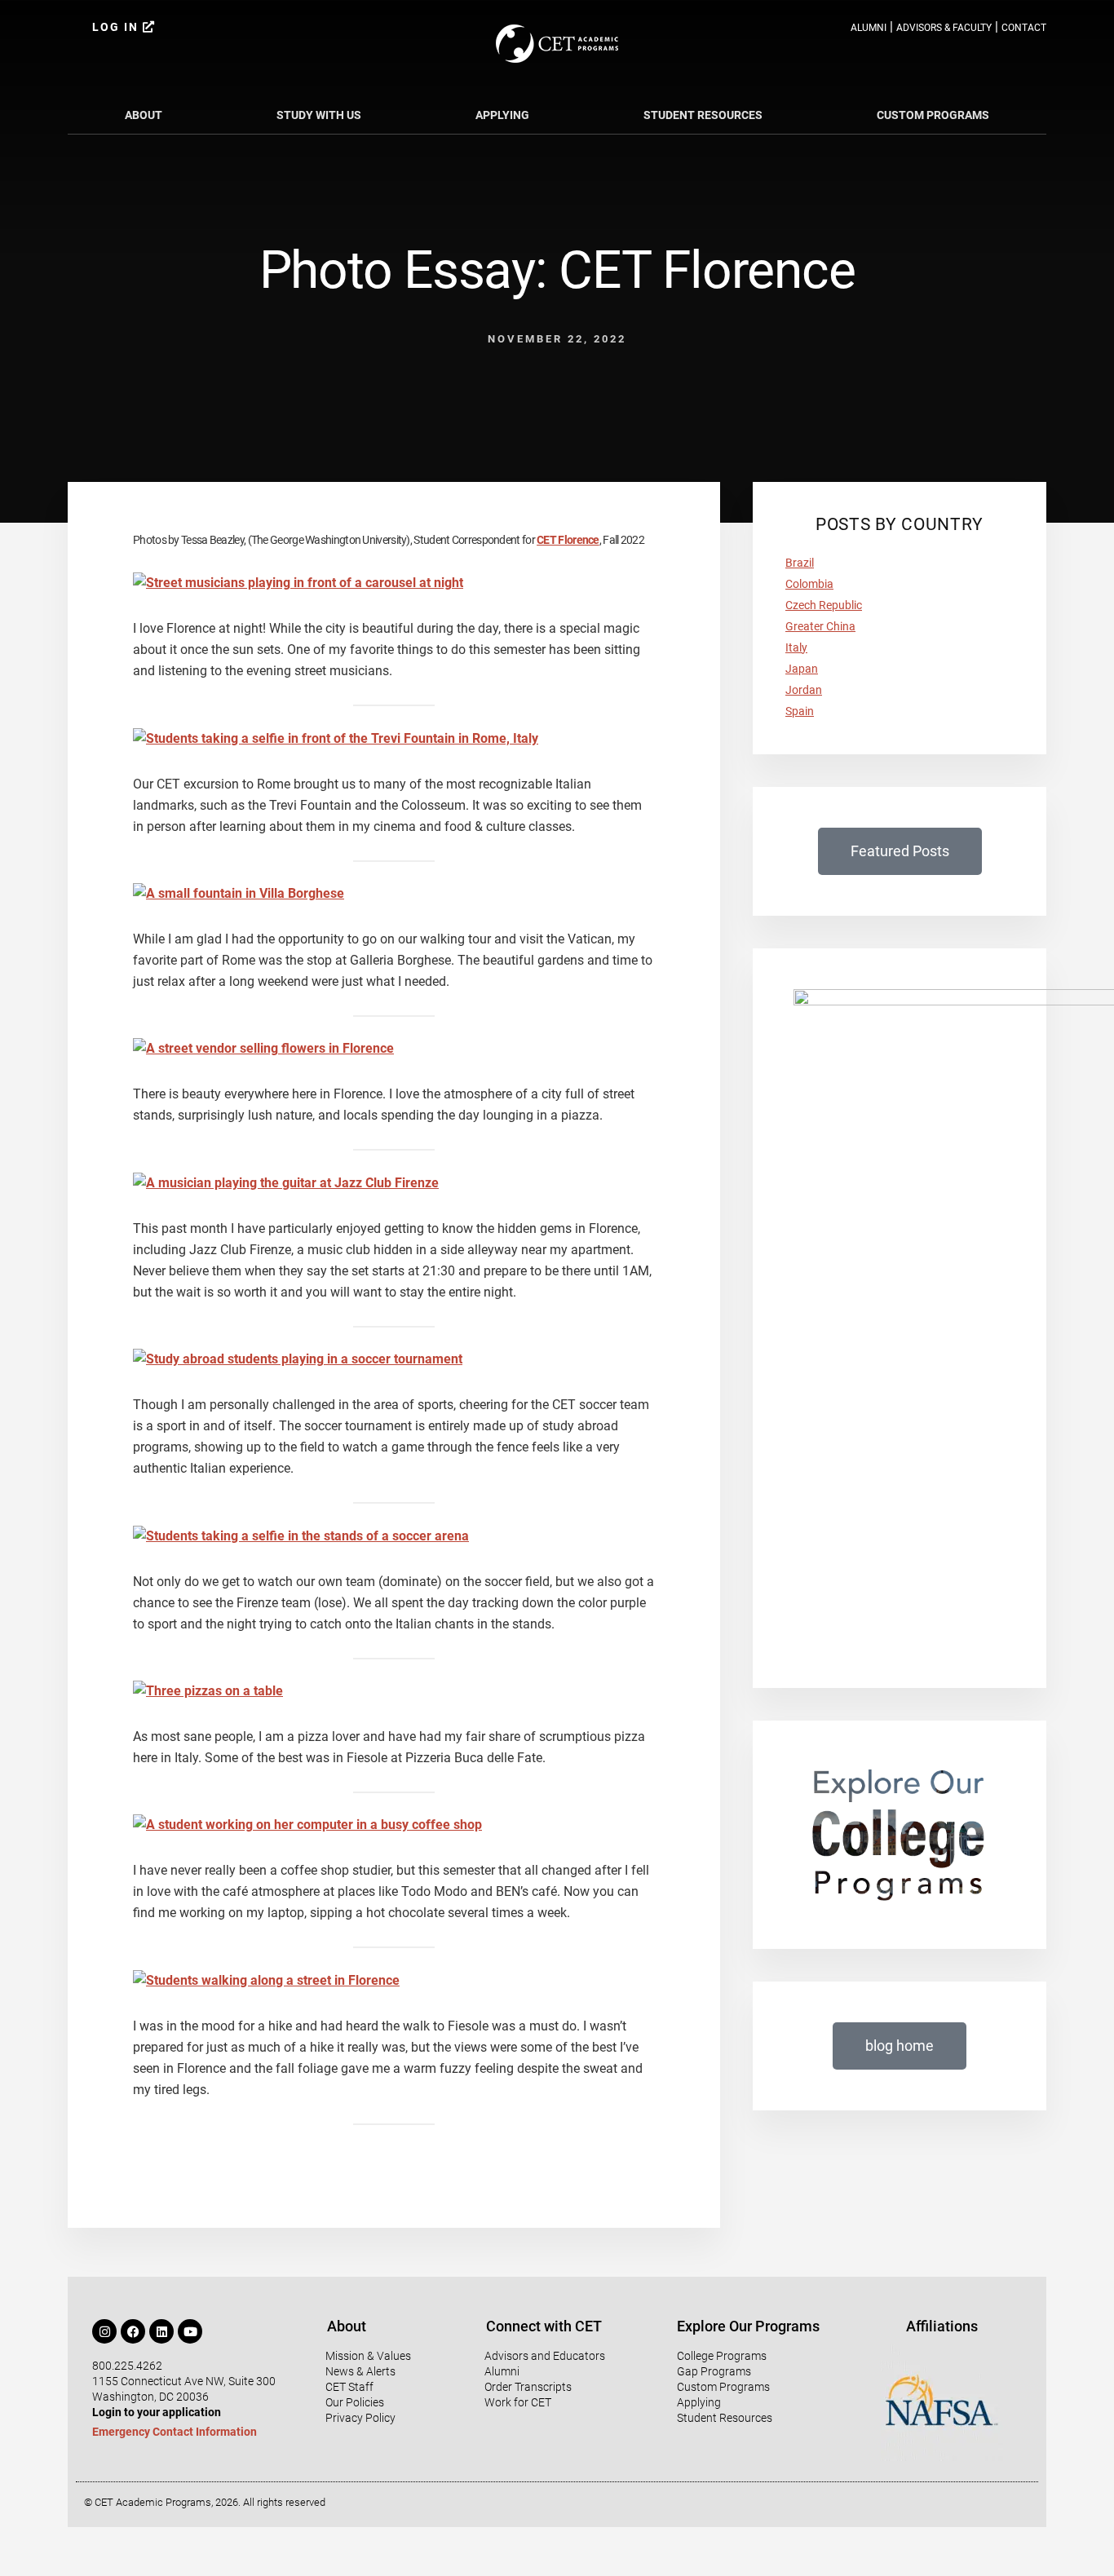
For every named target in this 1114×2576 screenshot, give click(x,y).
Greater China (820, 626)
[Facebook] (133, 2331)
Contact (1024, 28)
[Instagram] (104, 2331)
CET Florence (568, 540)
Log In (117, 27)
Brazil (800, 563)
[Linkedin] (161, 2331)
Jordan (804, 690)
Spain (800, 711)
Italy (796, 647)
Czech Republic (824, 605)
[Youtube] (190, 2331)
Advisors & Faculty (944, 28)
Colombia (809, 584)
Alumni (869, 28)
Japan (802, 669)
